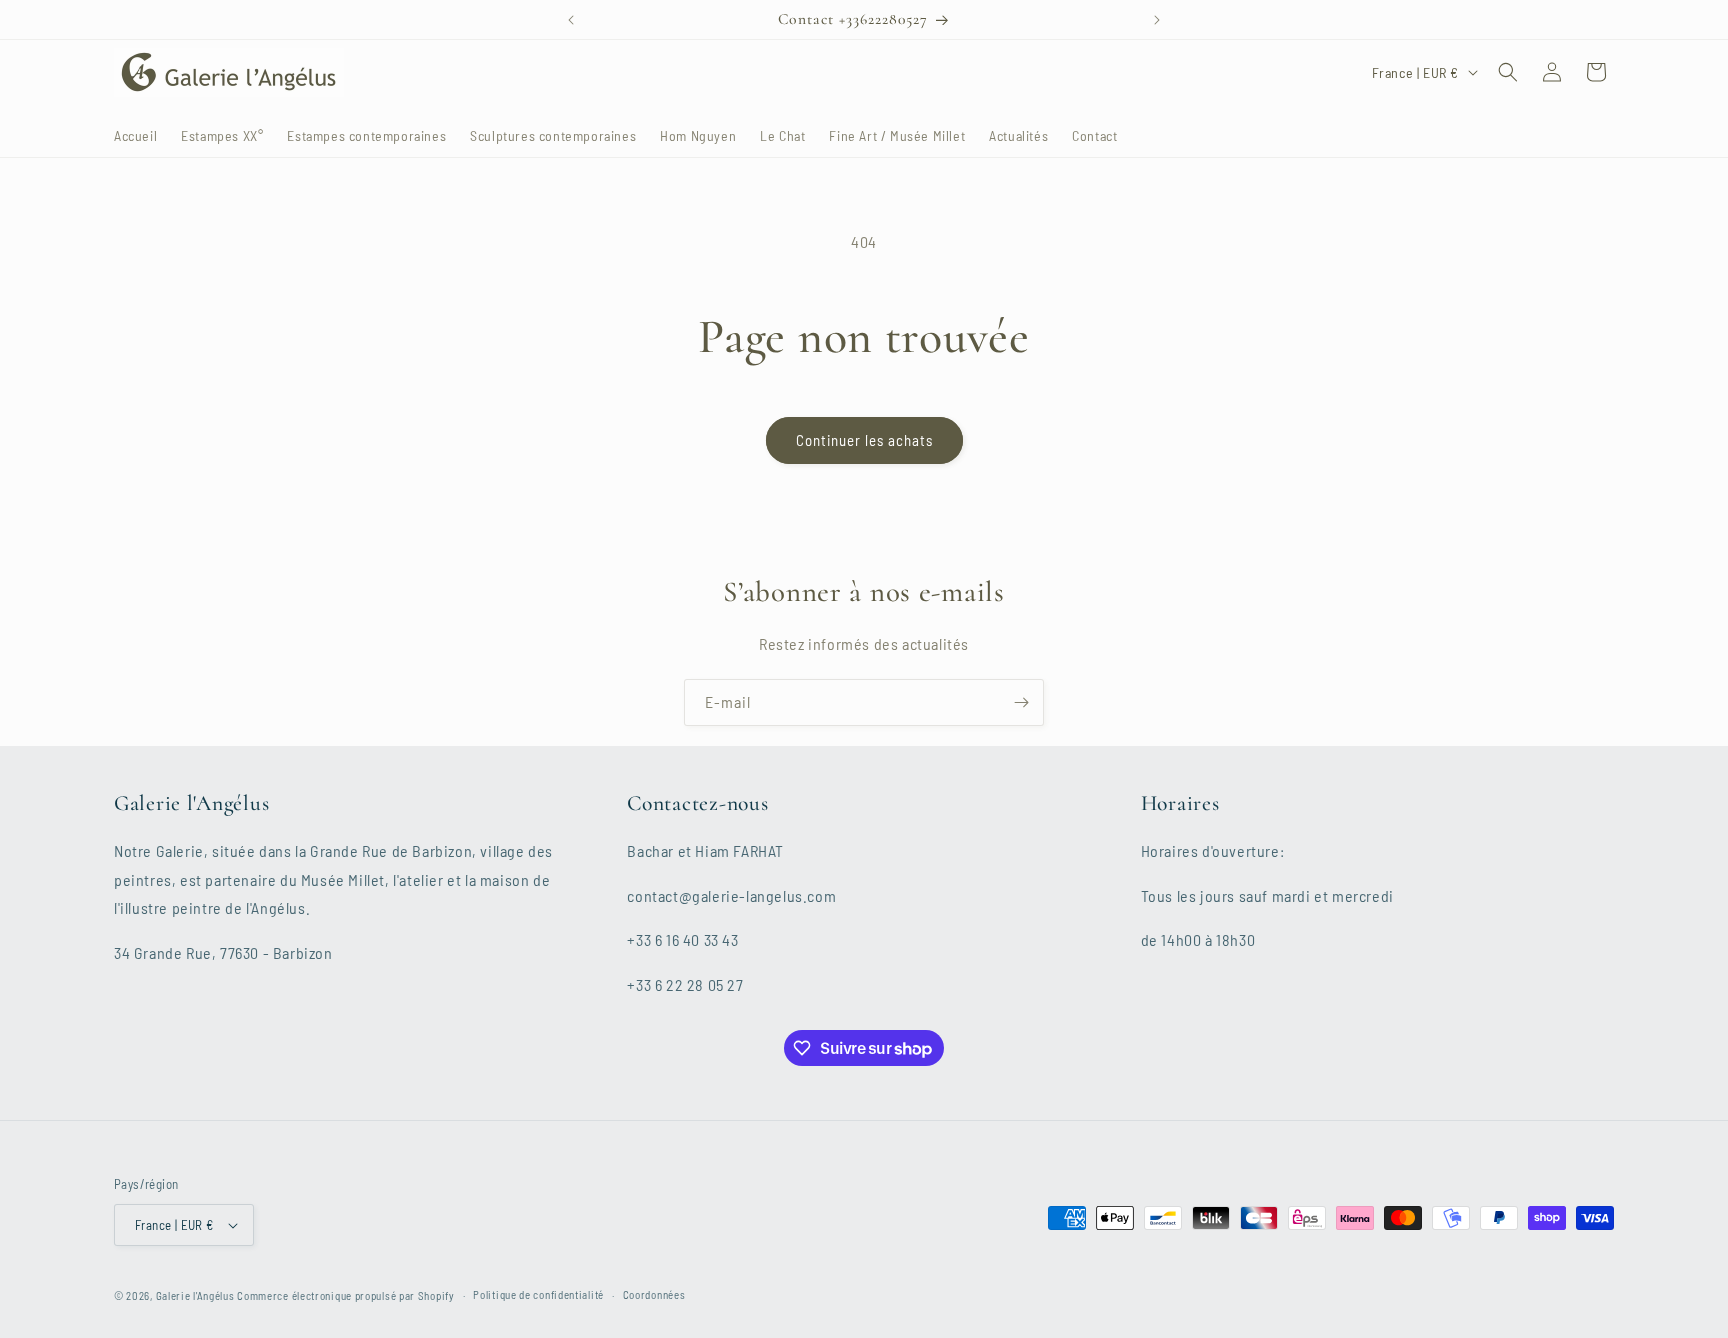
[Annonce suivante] (1157, 20)
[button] (1508, 72)
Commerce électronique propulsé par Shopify (345, 1295)
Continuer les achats (864, 440)
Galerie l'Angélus (195, 1295)
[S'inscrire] (1021, 702)
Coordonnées (654, 1294)
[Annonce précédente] (571, 20)
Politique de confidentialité (538, 1294)
